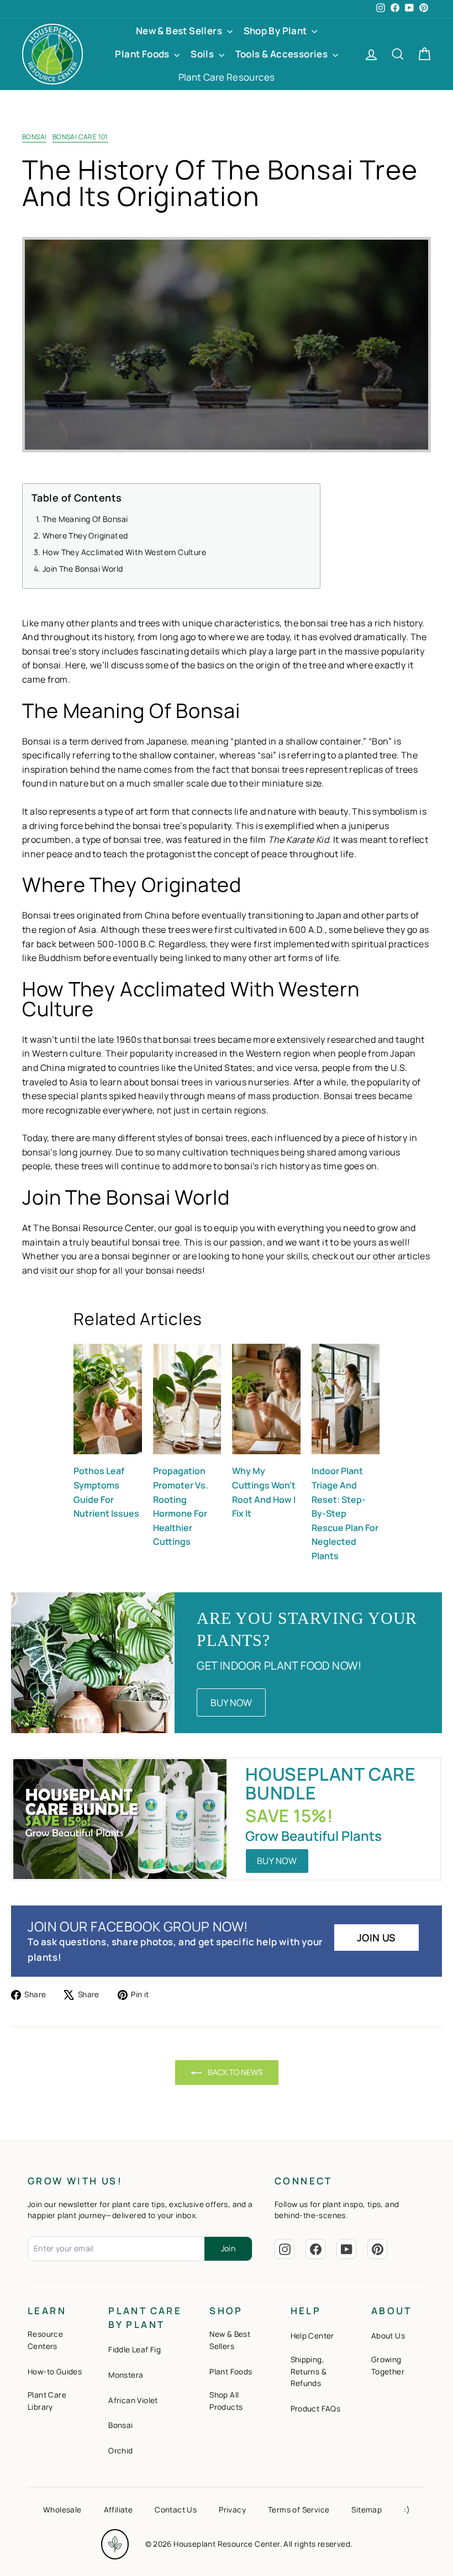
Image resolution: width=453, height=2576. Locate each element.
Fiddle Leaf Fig (135, 2350)
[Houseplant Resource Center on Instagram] (285, 2249)
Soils (203, 54)
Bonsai (34, 137)
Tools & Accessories (283, 54)
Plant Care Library (47, 2401)
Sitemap (367, 2510)
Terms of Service (299, 2510)
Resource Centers (45, 2340)
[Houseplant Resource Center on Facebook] (315, 2249)
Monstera (126, 2375)
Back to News (235, 2072)
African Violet (133, 2400)
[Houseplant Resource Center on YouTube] (346, 2249)
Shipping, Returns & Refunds (309, 2372)
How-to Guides (55, 2372)
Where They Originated (85, 535)
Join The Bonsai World (83, 569)
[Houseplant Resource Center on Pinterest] (377, 2249)
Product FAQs (316, 2409)
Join (228, 2248)
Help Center (312, 2336)
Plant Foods (143, 54)
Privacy (232, 2510)
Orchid (120, 2451)
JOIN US (376, 1938)
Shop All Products (226, 2401)
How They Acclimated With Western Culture (124, 552)
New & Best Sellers (180, 31)
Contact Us (176, 2510)
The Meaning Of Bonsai (85, 519)
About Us (388, 2336)
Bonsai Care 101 (80, 137)
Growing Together (388, 2366)
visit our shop (69, 1270)
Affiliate (118, 2510)
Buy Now (231, 1703)
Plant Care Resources (227, 77)
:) (407, 2510)
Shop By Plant (276, 31)
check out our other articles (371, 1256)
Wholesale (62, 2510)
